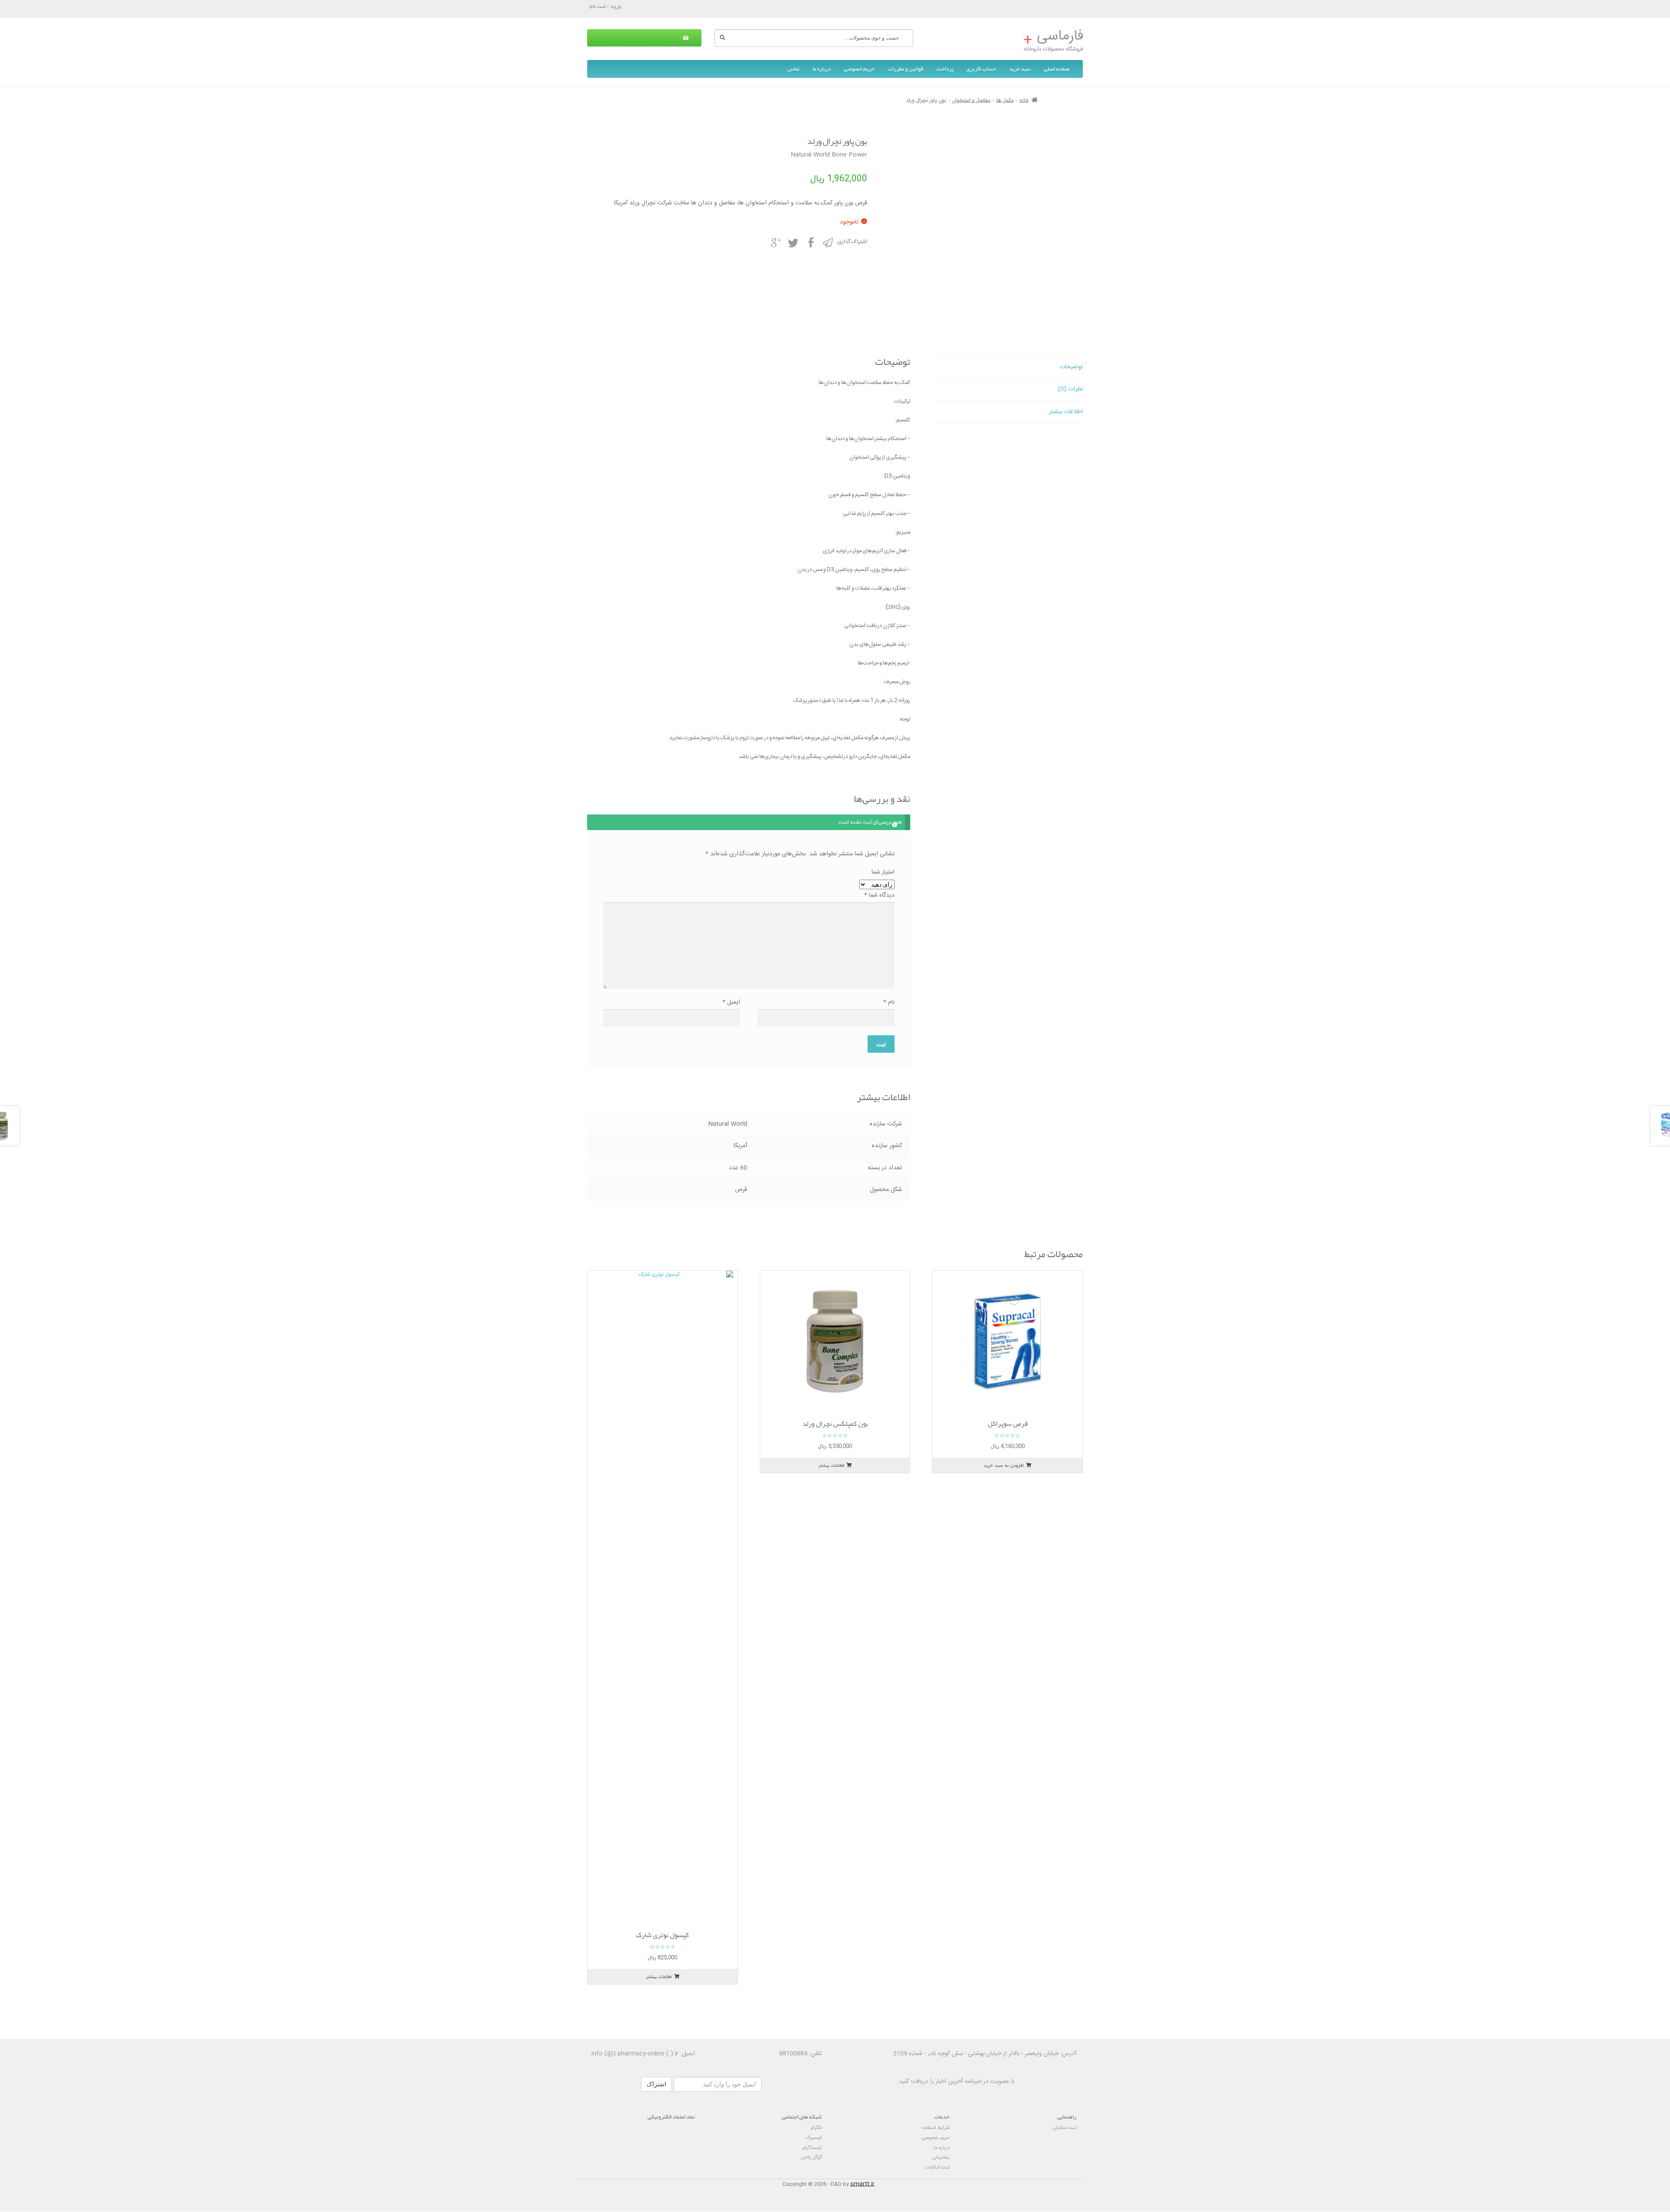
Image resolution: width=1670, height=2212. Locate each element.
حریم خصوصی (859, 69)
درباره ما (822, 69)
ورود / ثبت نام (605, 6)
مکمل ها (1005, 100)
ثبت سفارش (1064, 2128)
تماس (793, 69)
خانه (1024, 100)
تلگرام (816, 2128)
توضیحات (1071, 367)
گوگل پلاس (811, 2157)
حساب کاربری (981, 69)
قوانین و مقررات (905, 69)
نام (889, 1003)
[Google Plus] (775, 242)
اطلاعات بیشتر (1066, 412)
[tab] (1007, 367)
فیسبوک (814, 2138)
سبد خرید (1020, 69)
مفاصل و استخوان (971, 100)
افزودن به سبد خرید (1004, 1465)
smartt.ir (862, 2184)
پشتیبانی (941, 2157)
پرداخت (945, 69)
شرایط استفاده (936, 2128)
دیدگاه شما (879, 896)
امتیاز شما (883, 872)
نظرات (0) (1070, 389)
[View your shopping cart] (644, 38)
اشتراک (656, 2084)
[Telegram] (828, 242)
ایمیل (731, 1003)
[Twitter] (793, 242)
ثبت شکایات (937, 2167)
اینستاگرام (812, 2148)
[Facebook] (810, 242)
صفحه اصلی (1057, 69)
